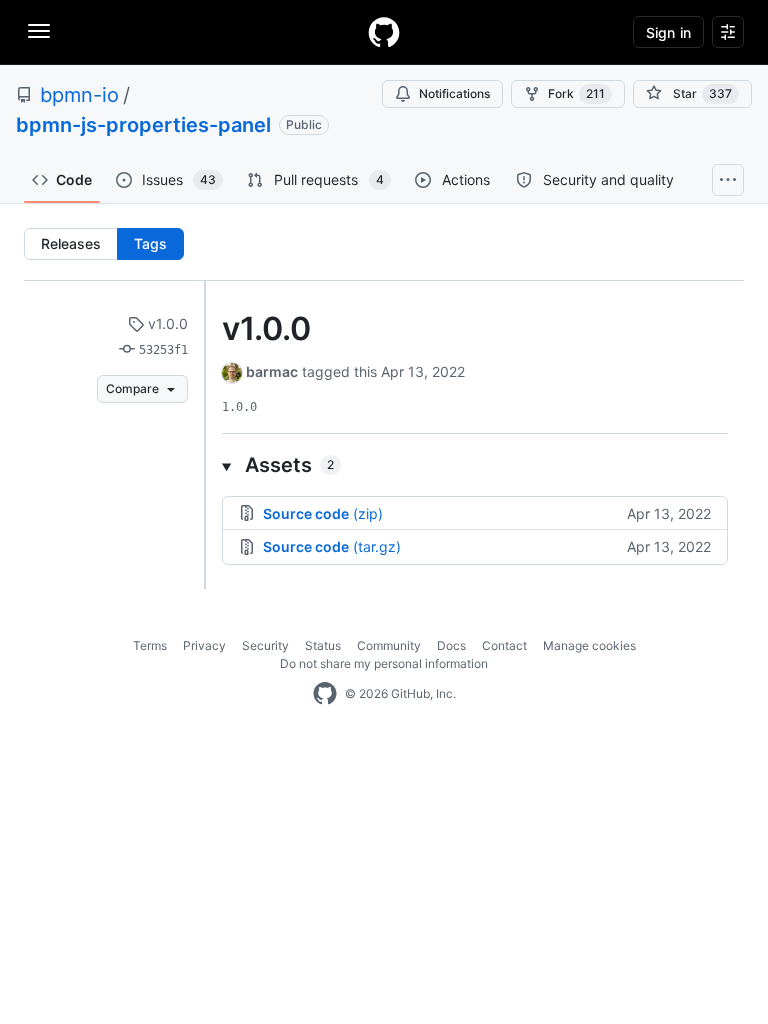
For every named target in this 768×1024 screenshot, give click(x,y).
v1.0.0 (166, 323)
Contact (504, 645)
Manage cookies (589, 645)
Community (389, 645)
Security (265, 645)
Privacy (204, 645)
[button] (475, 465)
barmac (272, 371)
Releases (71, 243)
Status (323, 645)
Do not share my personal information (384, 663)
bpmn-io (79, 95)
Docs (451, 645)
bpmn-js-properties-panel (143, 125)
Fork (576, 93)
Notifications (454, 93)
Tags (150, 243)
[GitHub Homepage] (325, 694)
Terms (150, 645)
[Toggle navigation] (39, 31)
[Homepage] (384, 32)
